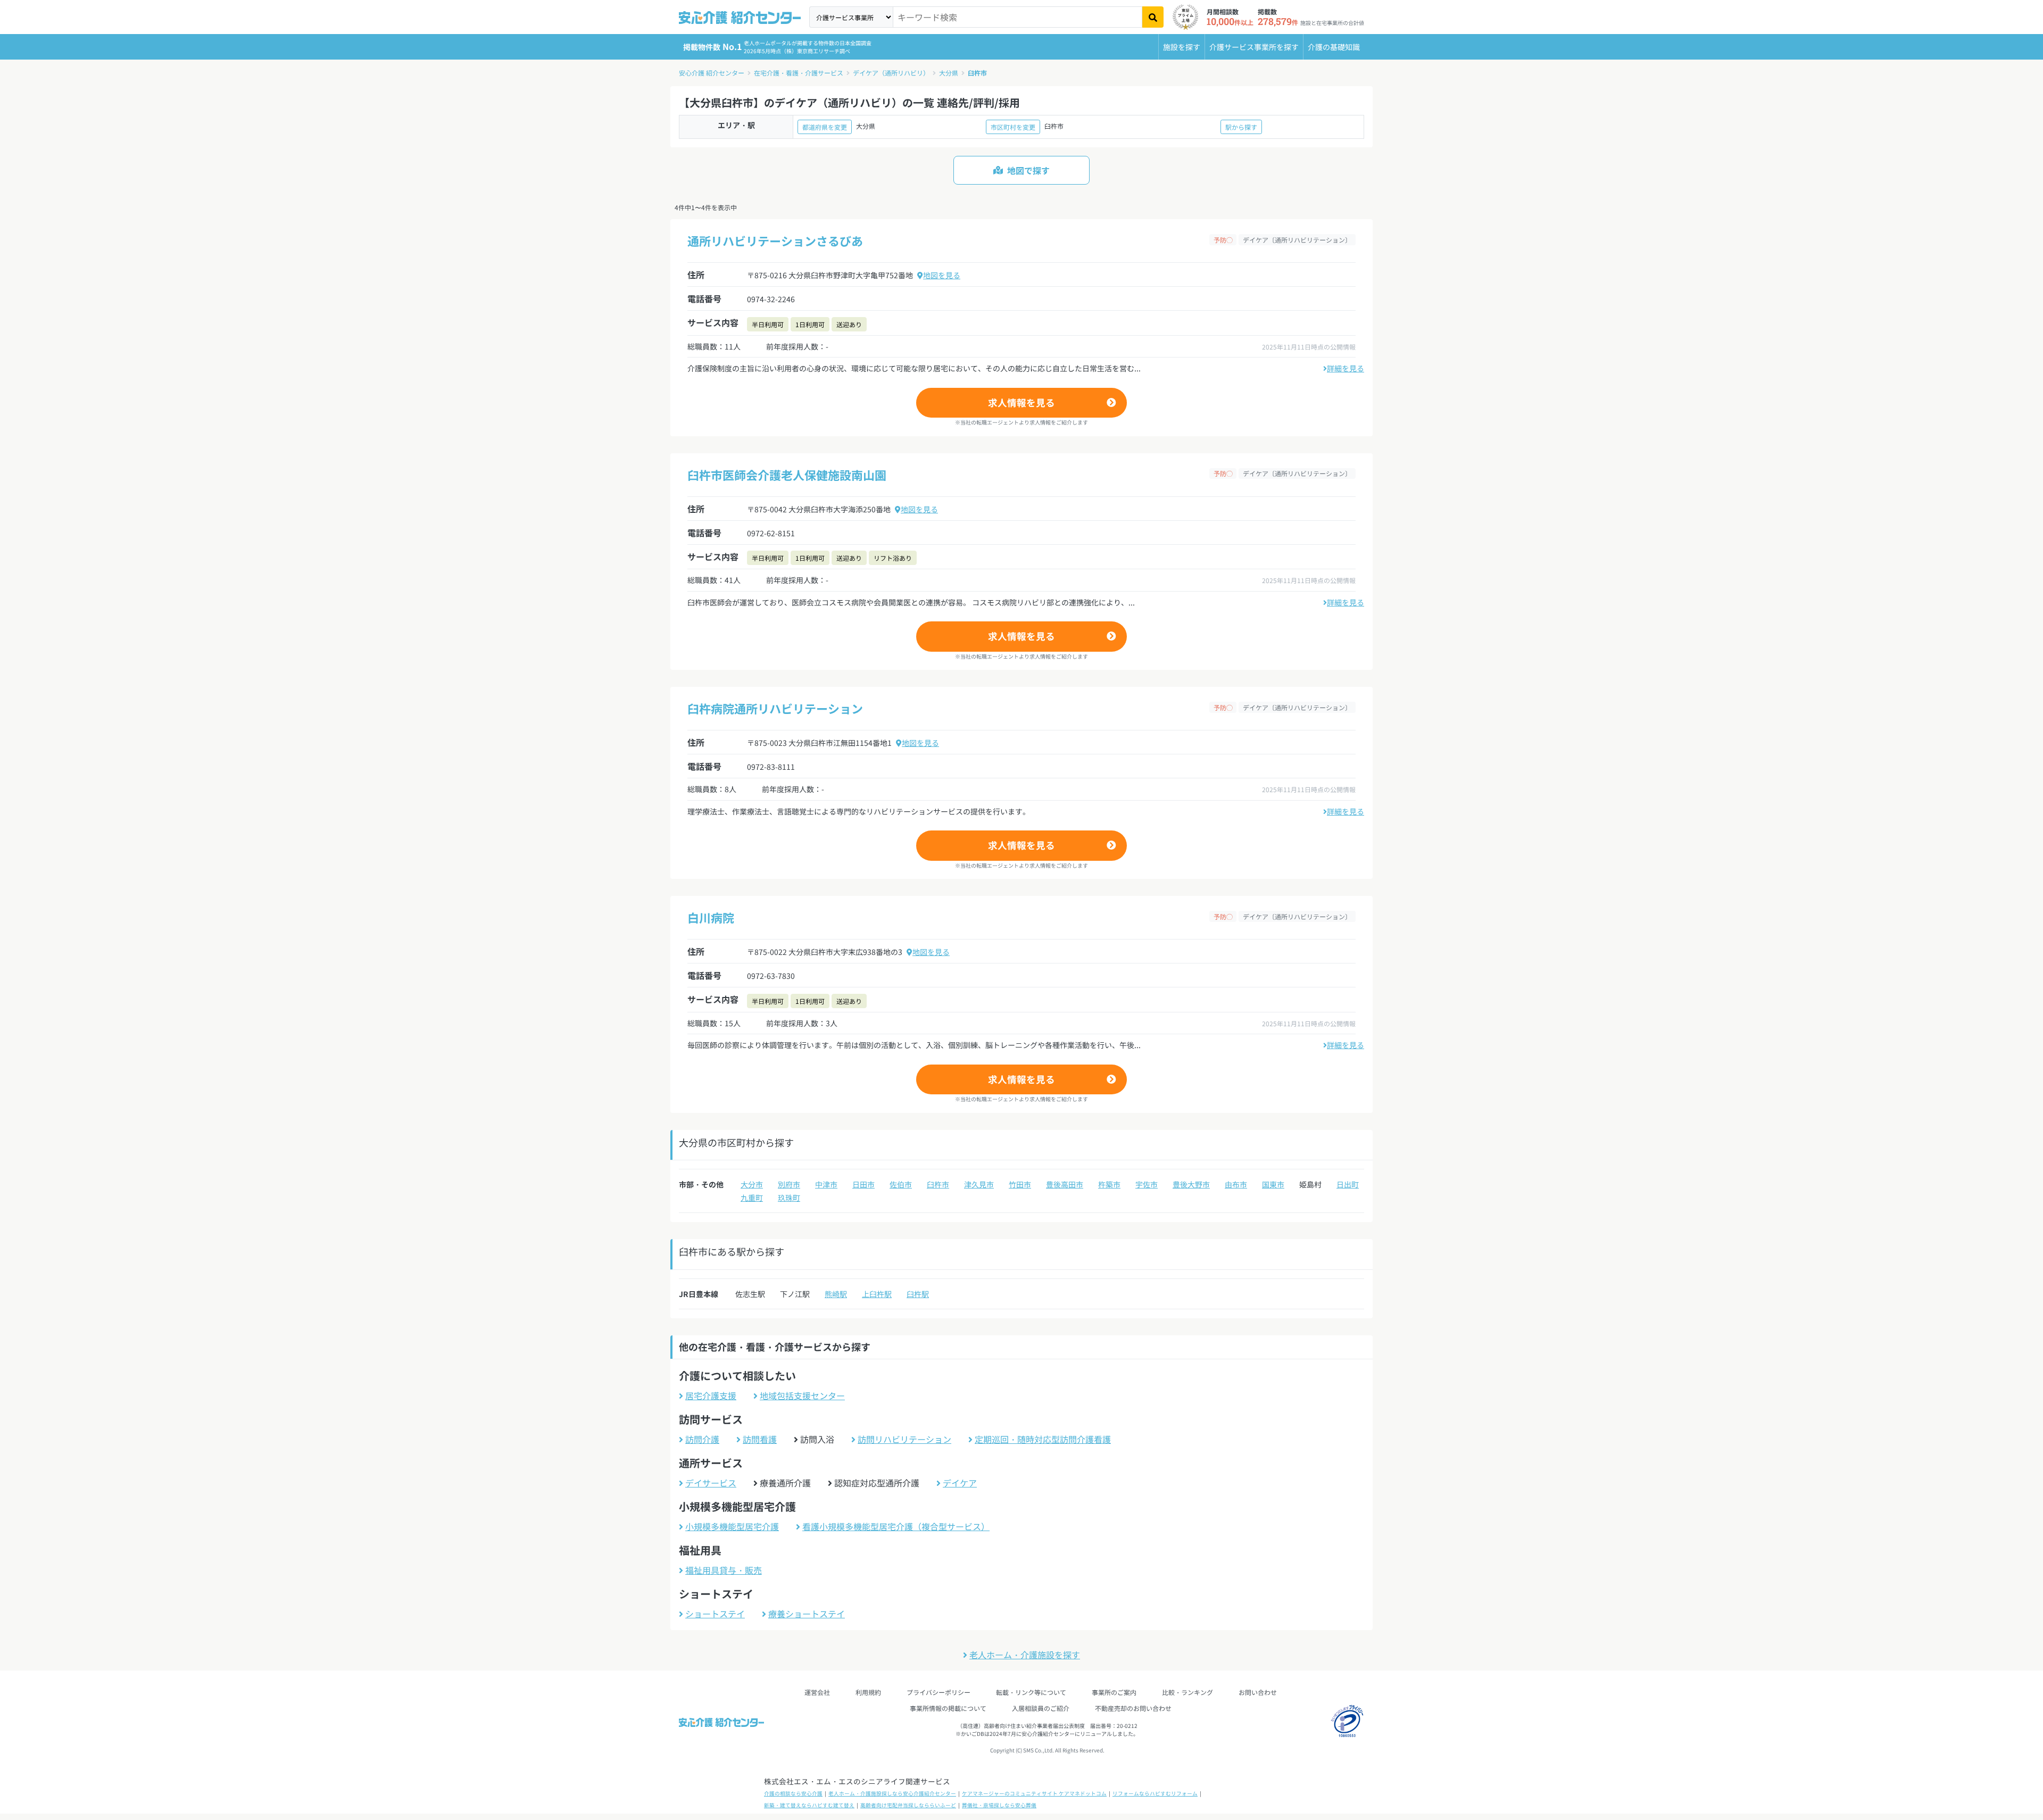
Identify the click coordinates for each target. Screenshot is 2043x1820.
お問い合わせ (1258, 1692)
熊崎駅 (836, 1294)
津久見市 (979, 1184)
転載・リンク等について (1031, 1692)
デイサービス (711, 1483)
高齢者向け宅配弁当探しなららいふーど (908, 1805)
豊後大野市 (1191, 1184)
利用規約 (868, 1692)
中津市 (826, 1184)
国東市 (1273, 1184)
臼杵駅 (918, 1294)
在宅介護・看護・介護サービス (799, 73)
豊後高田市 (1065, 1184)
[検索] (1153, 17)
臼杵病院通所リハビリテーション (775, 708)
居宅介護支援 (711, 1395)
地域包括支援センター (802, 1395)
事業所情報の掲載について (948, 1708)
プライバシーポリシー (939, 1692)
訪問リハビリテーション (904, 1439)
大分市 (752, 1184)
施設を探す (1182, 47)
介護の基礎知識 (1334, 47)
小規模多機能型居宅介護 (732, 1526)
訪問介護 (702, 1439)
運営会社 (817, 1692)
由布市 (1236, 1184)
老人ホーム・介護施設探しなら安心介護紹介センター (892, 1793)
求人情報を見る (1021, 402)
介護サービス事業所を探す (1254, 47)
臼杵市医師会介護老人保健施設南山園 (787, 475)
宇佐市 (1147, 1184)
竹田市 (1020, 1184)
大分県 (949, 73)
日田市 (863, 1184)
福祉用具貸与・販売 (724, 1570)
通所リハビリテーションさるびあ (775, 240)
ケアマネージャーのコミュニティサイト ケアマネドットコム (1034, 1793)
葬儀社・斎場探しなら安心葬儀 (999, 1805)
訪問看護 (760, 1439)
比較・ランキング (1187, 1692)
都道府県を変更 (825, 127)
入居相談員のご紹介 (1041, 1708)
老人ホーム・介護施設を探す (1025, 1655)
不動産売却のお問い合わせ (1133, 1708)
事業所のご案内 (1114, 1692)
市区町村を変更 (1013, 127)
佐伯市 (901, 1184)
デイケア (960, 1483)
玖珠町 (789, 1198)
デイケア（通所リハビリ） (891, 73)
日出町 (1348, 1184)
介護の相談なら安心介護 (793, 1793)
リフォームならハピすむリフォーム (1155, 1793)
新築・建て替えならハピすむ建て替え (809, 1805)
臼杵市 (977, 73)
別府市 (789, 1184)
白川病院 (711, 917)
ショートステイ (715, 1614)
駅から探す (1241, 127)
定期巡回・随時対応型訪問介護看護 (1043, 1439)
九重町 (752, 1198)
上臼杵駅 (877, 1294)
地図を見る (942, 275)
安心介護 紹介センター (712, 73)
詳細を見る (1346, 368)
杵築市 (1109, 1184)
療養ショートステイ (807, 1614)
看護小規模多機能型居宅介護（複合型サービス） (896, 1526)
